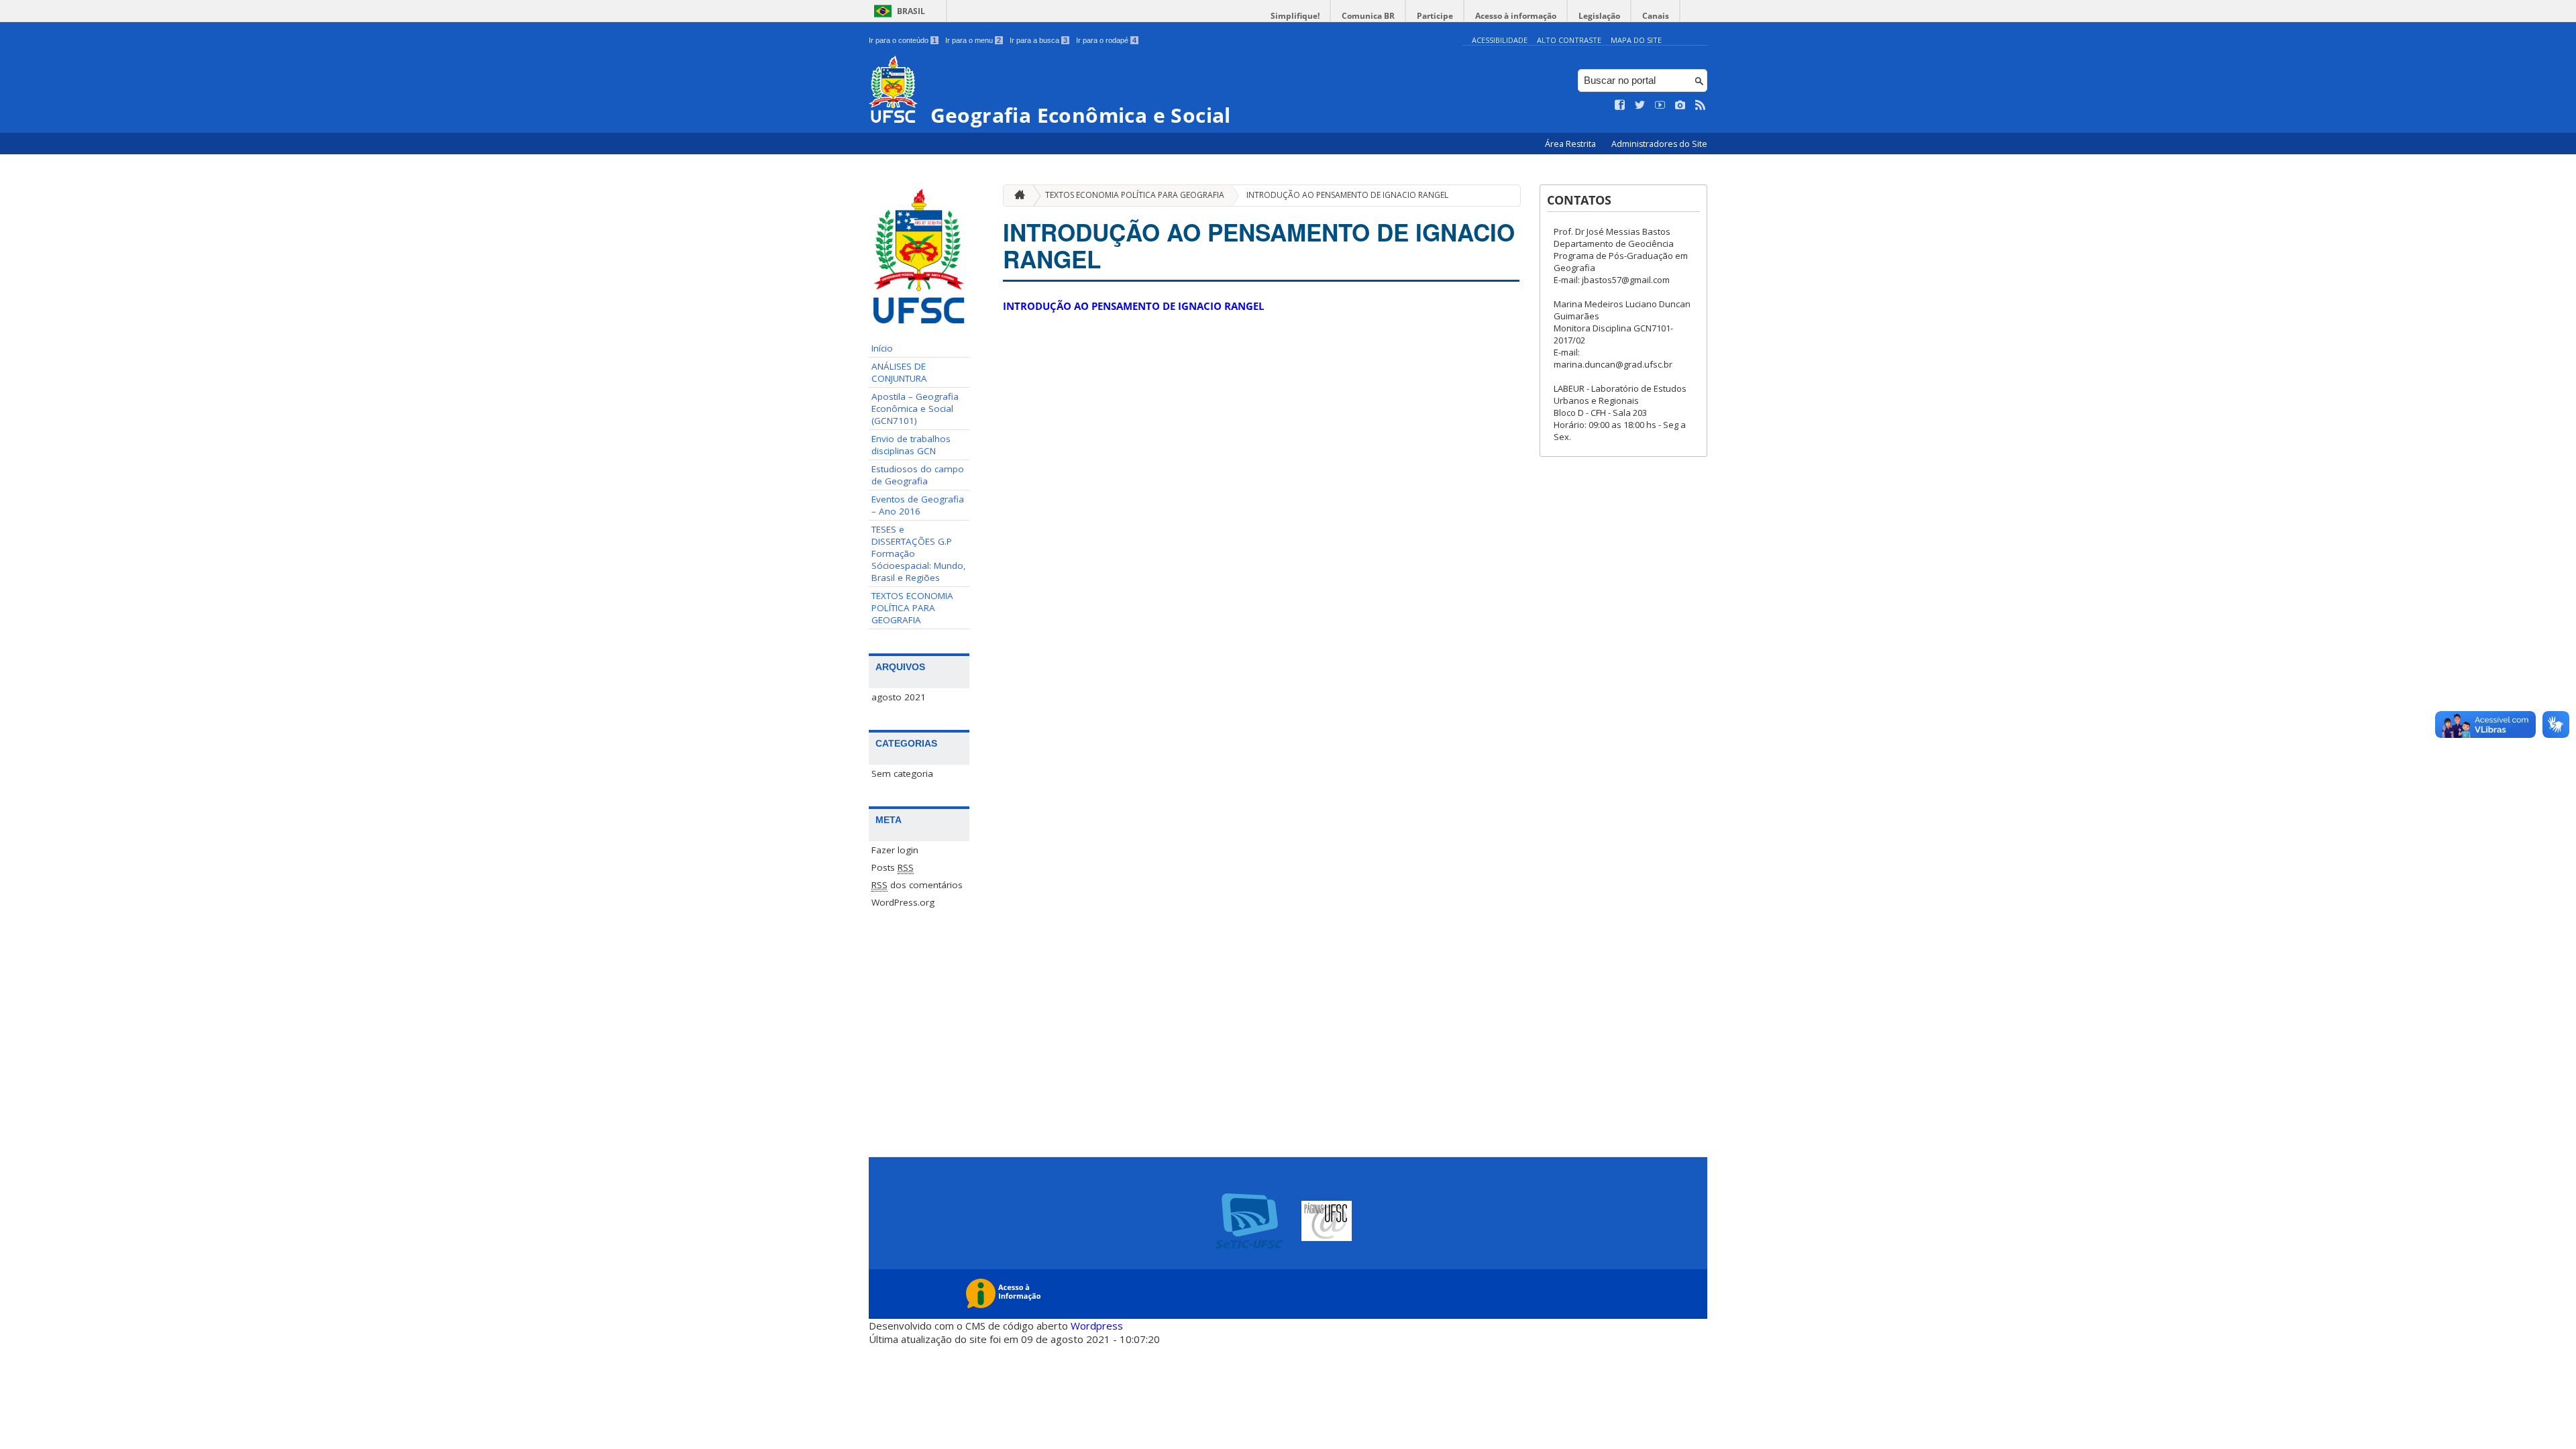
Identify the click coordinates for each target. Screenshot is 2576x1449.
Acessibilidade (1500, 40)
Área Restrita (1571, 144)
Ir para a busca (1038, 40)
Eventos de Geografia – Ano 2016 (918, 505)
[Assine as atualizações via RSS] (1701, 105)
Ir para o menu (973, 40)
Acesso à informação (1516, 16)
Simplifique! (1295, 16)
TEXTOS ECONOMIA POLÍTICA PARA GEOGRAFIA (912, 608)
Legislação (1599, 16)
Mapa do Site (1636, 40)
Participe (1435, 16)
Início (882, 348)
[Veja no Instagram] (1680, 105)
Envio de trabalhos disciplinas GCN (911, 445)
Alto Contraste (1569, 40)
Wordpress (1097, 1326)
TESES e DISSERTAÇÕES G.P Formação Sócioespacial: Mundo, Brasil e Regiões (919, 553)
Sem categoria (902, 773)
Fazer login (895, 850)
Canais (1656, 16)
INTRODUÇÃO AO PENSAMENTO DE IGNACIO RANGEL (1347, 195)
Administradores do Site (1659, 144)
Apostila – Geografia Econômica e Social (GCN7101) (915, 409)
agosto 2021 (899, 697)
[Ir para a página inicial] (1016, 196)
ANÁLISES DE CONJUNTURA (899, 372)
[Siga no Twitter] (1640, 105)
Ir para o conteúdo (903, 40)
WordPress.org (903, 902)
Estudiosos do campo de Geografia (918, 475)
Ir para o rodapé (1106, 40)
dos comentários (917, 885)
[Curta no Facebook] (1620, 105)
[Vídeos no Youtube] (1660, 105)
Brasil (911, 11)
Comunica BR (1368, 16)
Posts (893, 867)
